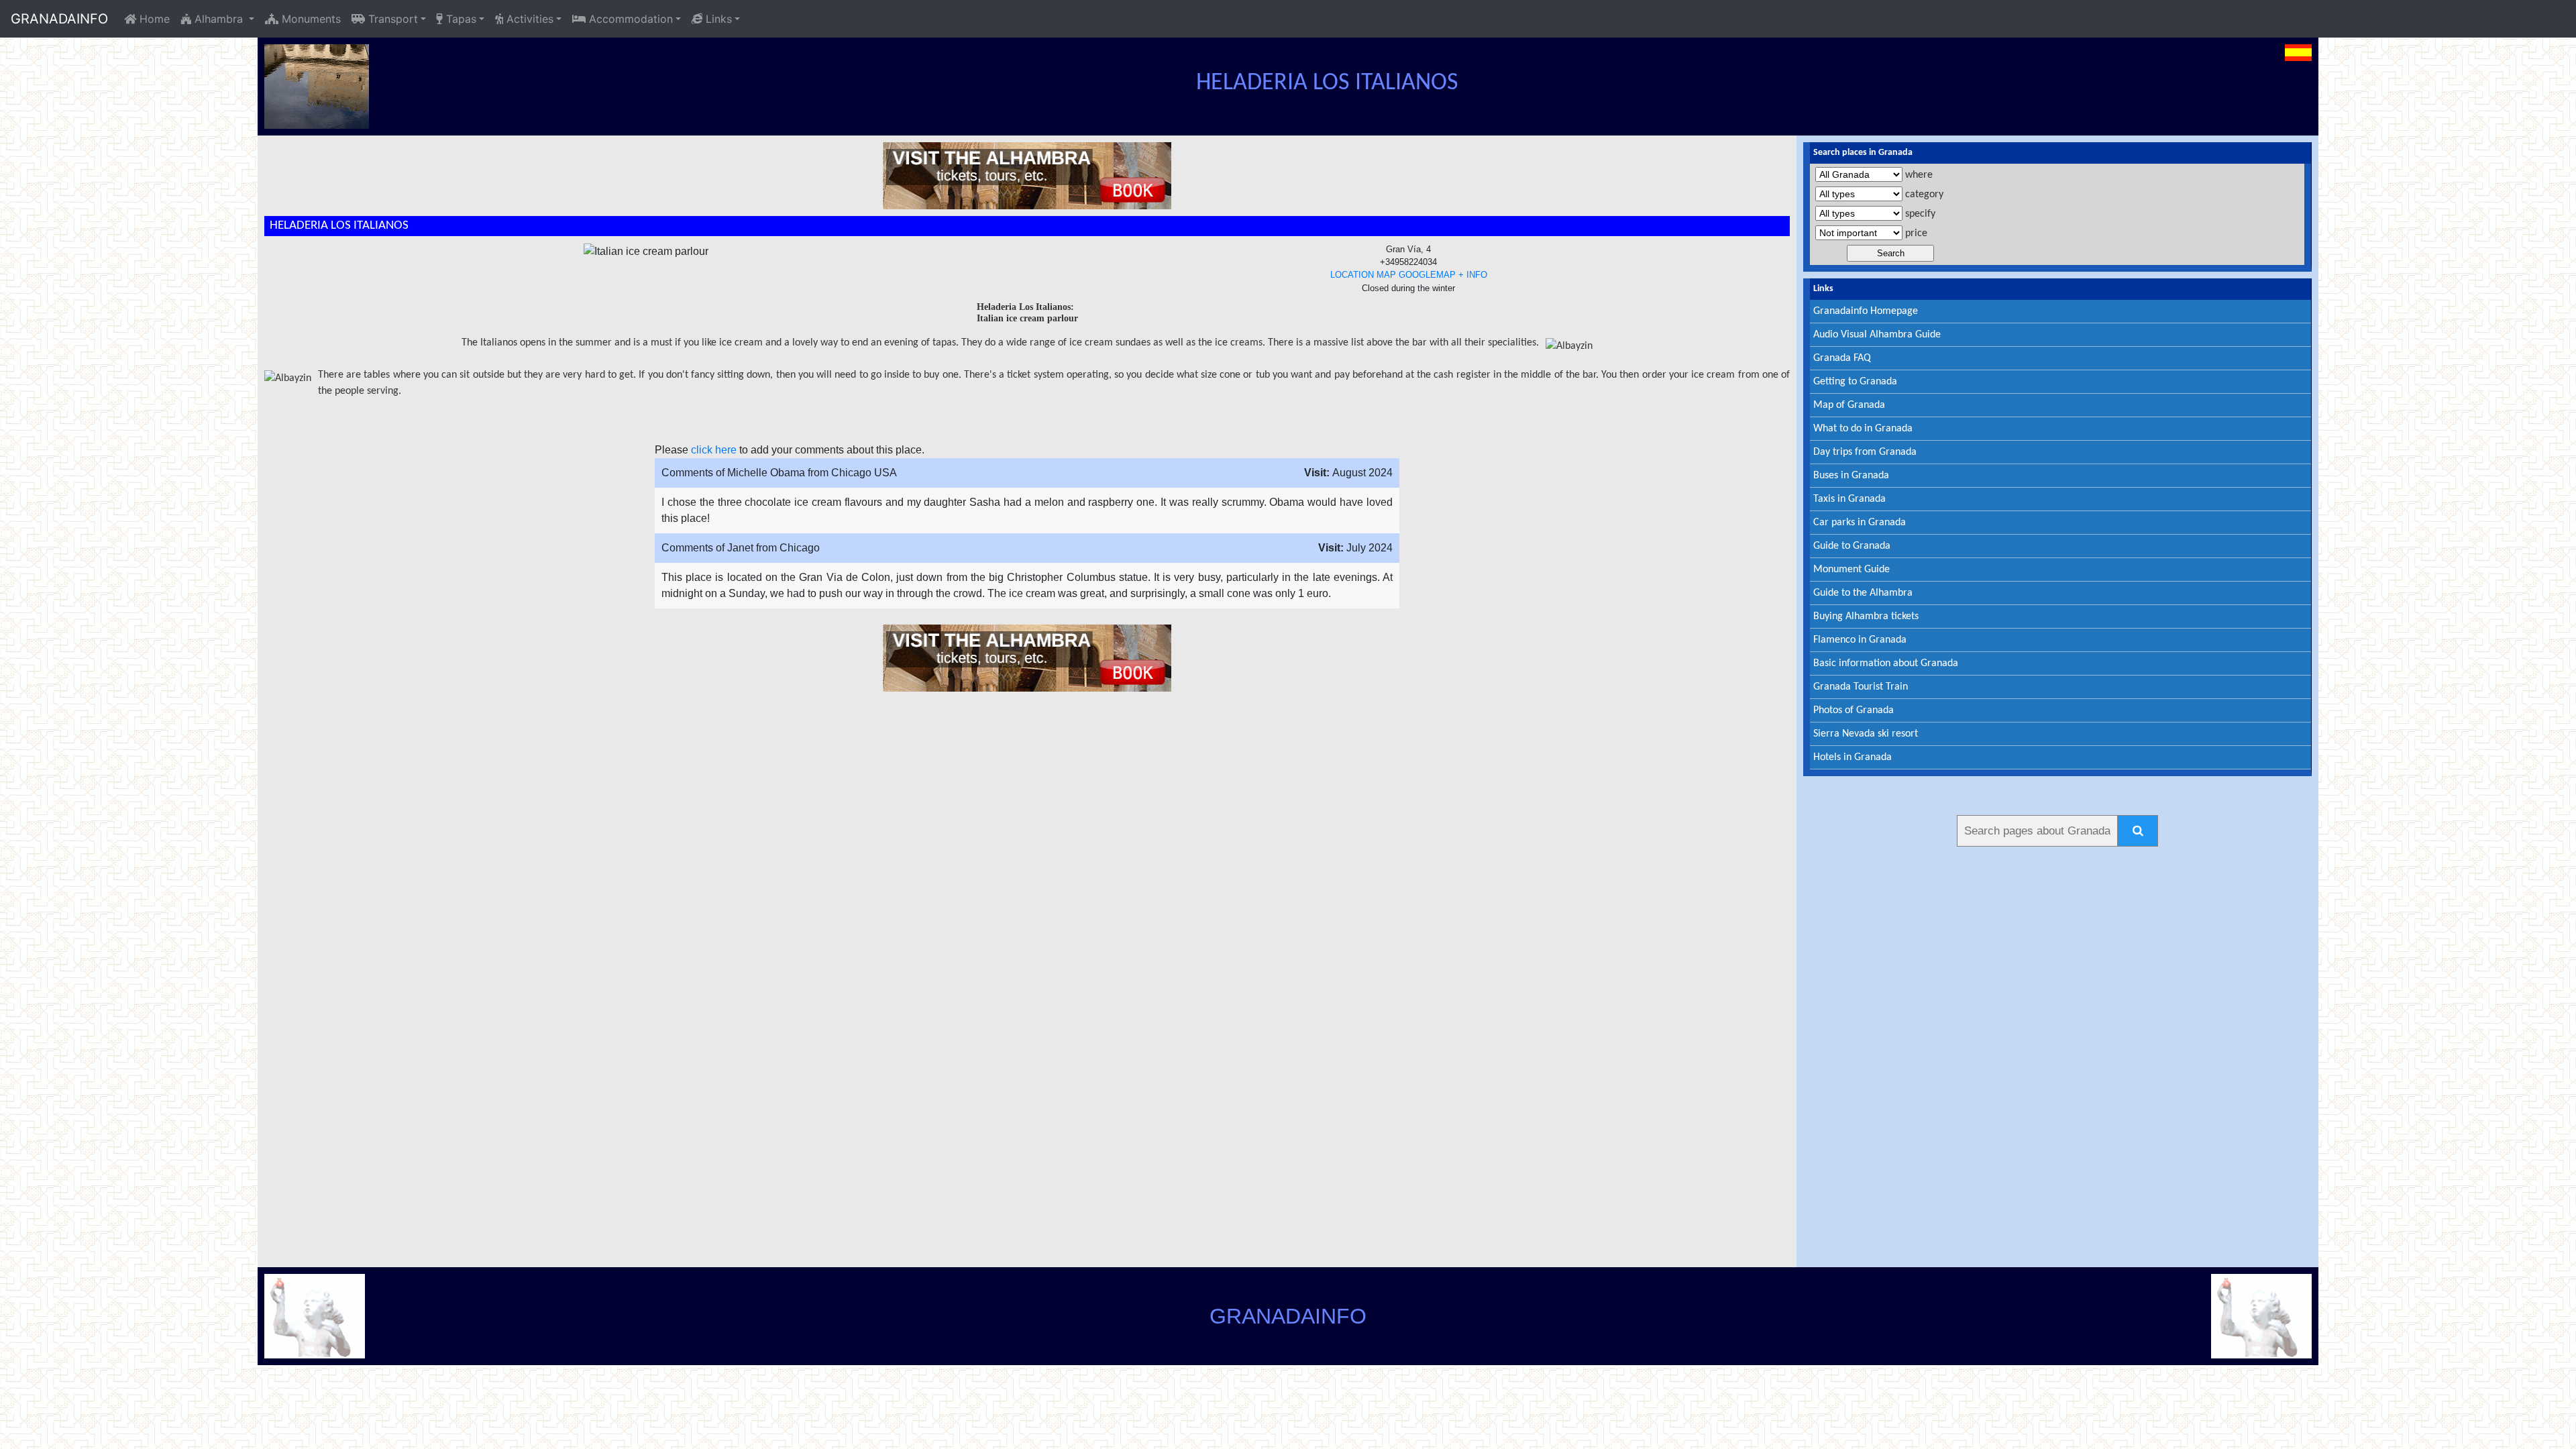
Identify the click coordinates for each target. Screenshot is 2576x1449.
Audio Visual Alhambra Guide (1877, 335)
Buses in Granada (1851, 476)
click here (714, 450)
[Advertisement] (2057, 1055)
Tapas (460, 19)
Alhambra (219, 19)
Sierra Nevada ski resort (1866, 734)
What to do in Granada (1863, 429)
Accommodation (629, 19)
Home (153, 19)
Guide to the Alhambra (1863, 593)
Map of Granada (1849, 405)
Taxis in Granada (1849, 499)
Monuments (310, 19)
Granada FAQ (1842, 358)
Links (717, 19)
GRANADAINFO (59, 19)
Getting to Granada (1855, 382)
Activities (528, 19)
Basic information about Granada (1886, 663)
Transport (391, 19)
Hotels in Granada (1853, 757)
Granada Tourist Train (1861, 687)
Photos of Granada (1854, 710)
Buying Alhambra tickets (1866, 616)
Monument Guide (1851, 570)
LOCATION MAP (1363, 275)
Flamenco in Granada (1860, 640)
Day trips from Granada (1865, 452)
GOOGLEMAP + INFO (1443, 275)
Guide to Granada (1852, 546)
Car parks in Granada (1860, 523)
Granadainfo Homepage (1866, 311)
